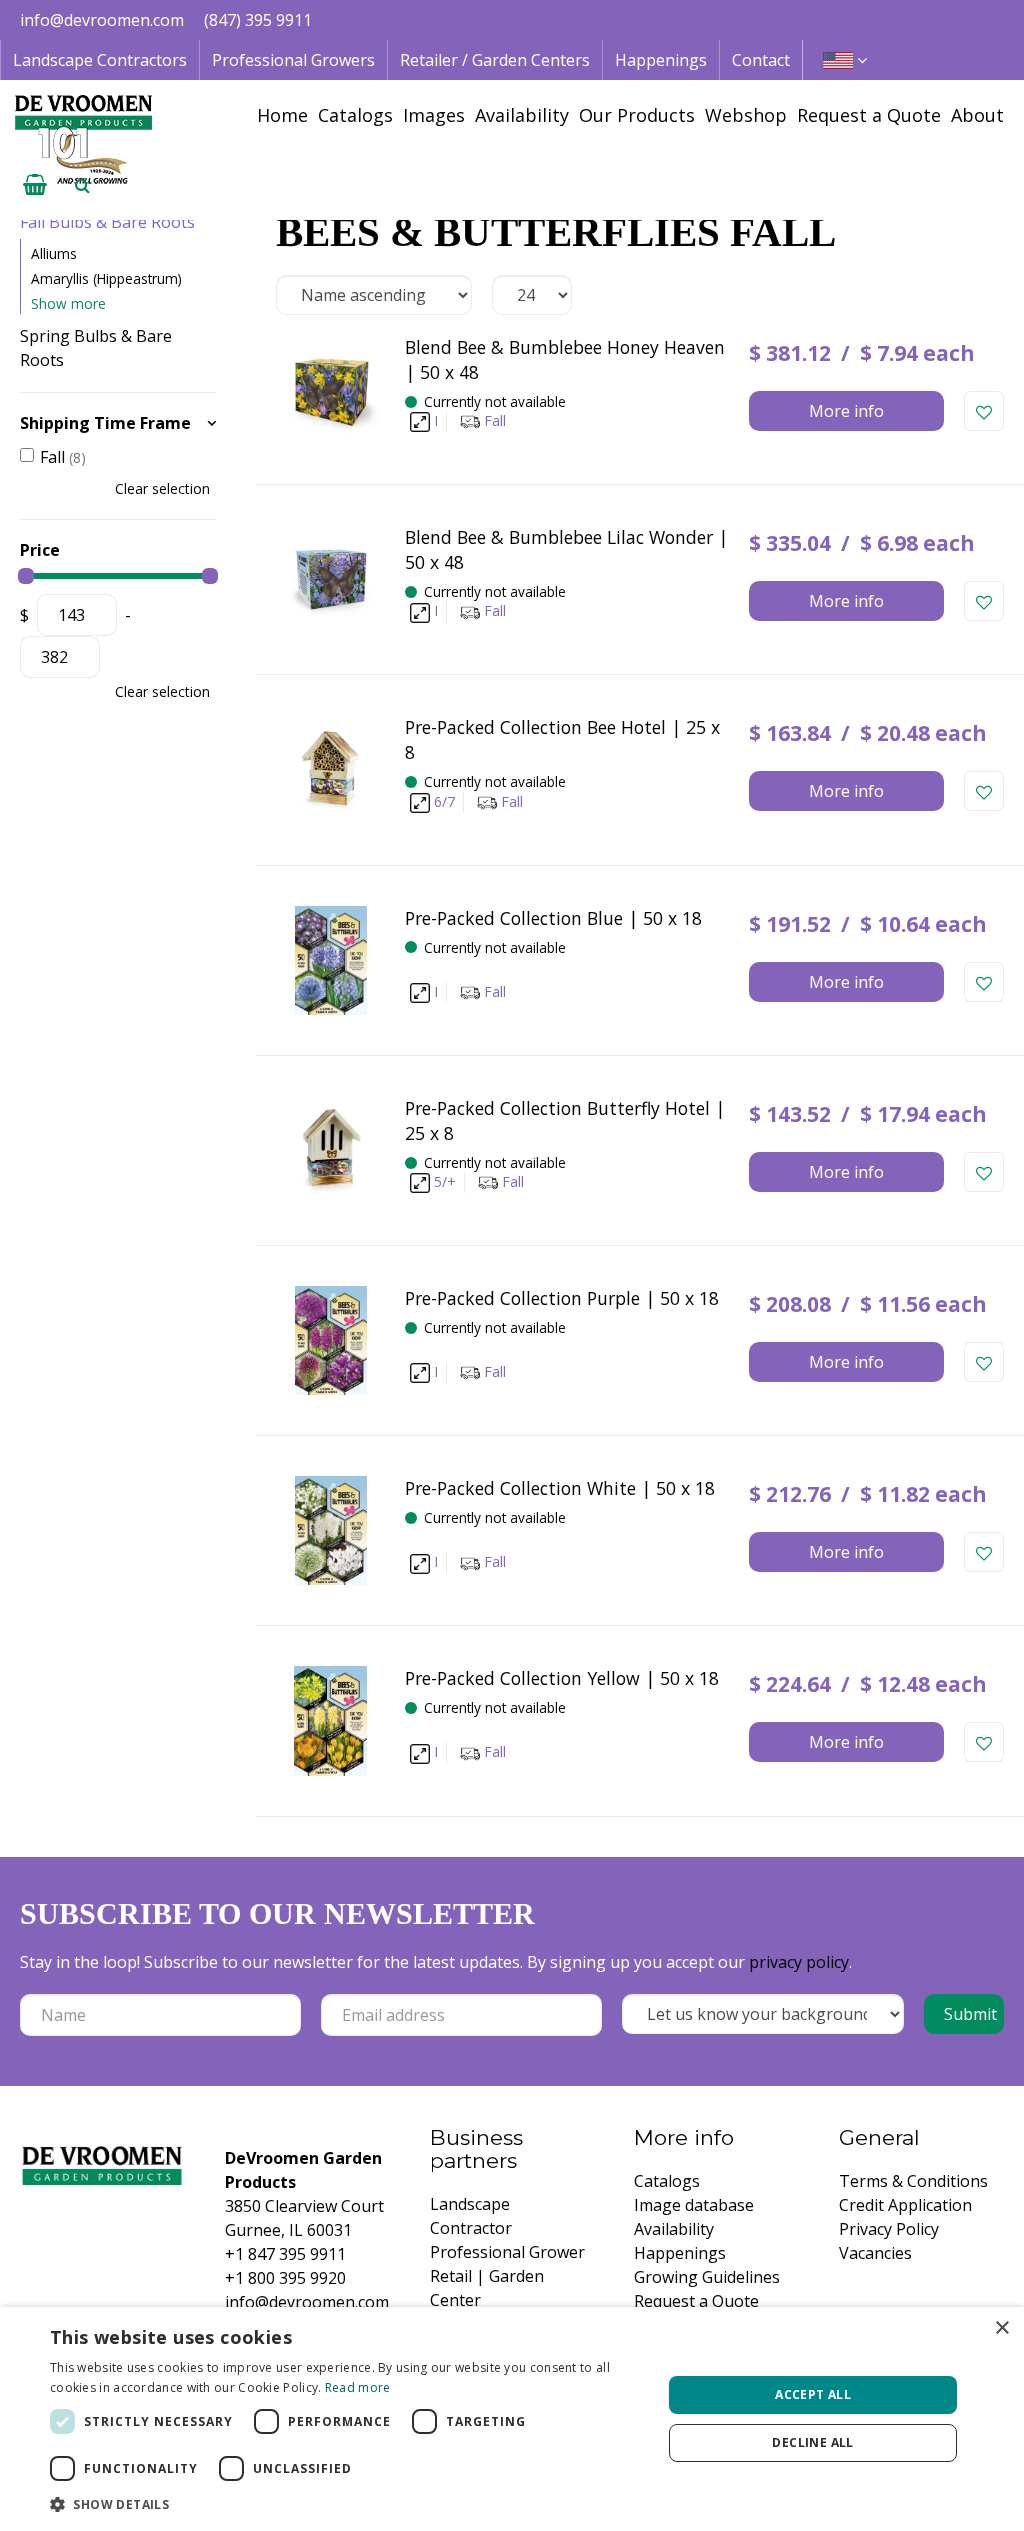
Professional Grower (507, 2252)
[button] (347, 2504)
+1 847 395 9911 (285, 2254)
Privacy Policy (889, 2229)
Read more (358, 2387)
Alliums (54, 253)
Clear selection (162, 488)
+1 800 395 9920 (285, 2278)
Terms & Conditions (913, 2181)
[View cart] (35, 185)
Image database (694, 2205)
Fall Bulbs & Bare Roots (107, 222)
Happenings (680, 2253)
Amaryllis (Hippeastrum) (106, 278)
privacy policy (799, 1962)
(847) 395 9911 (258, 20)
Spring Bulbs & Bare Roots (96, 348)
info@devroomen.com (102, 20)
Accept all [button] (813, 2394)
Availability (674, 2229)
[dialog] (512, 2419)
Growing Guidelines (707, 2277)
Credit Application (905, 2205)
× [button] (1001, 2328)
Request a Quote (696, 2301)
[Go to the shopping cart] (35, 185)
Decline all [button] (812, 2442)
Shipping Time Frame (105, 423)
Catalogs (667, 2181)
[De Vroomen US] (83, 140)
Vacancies (875, 2253)
